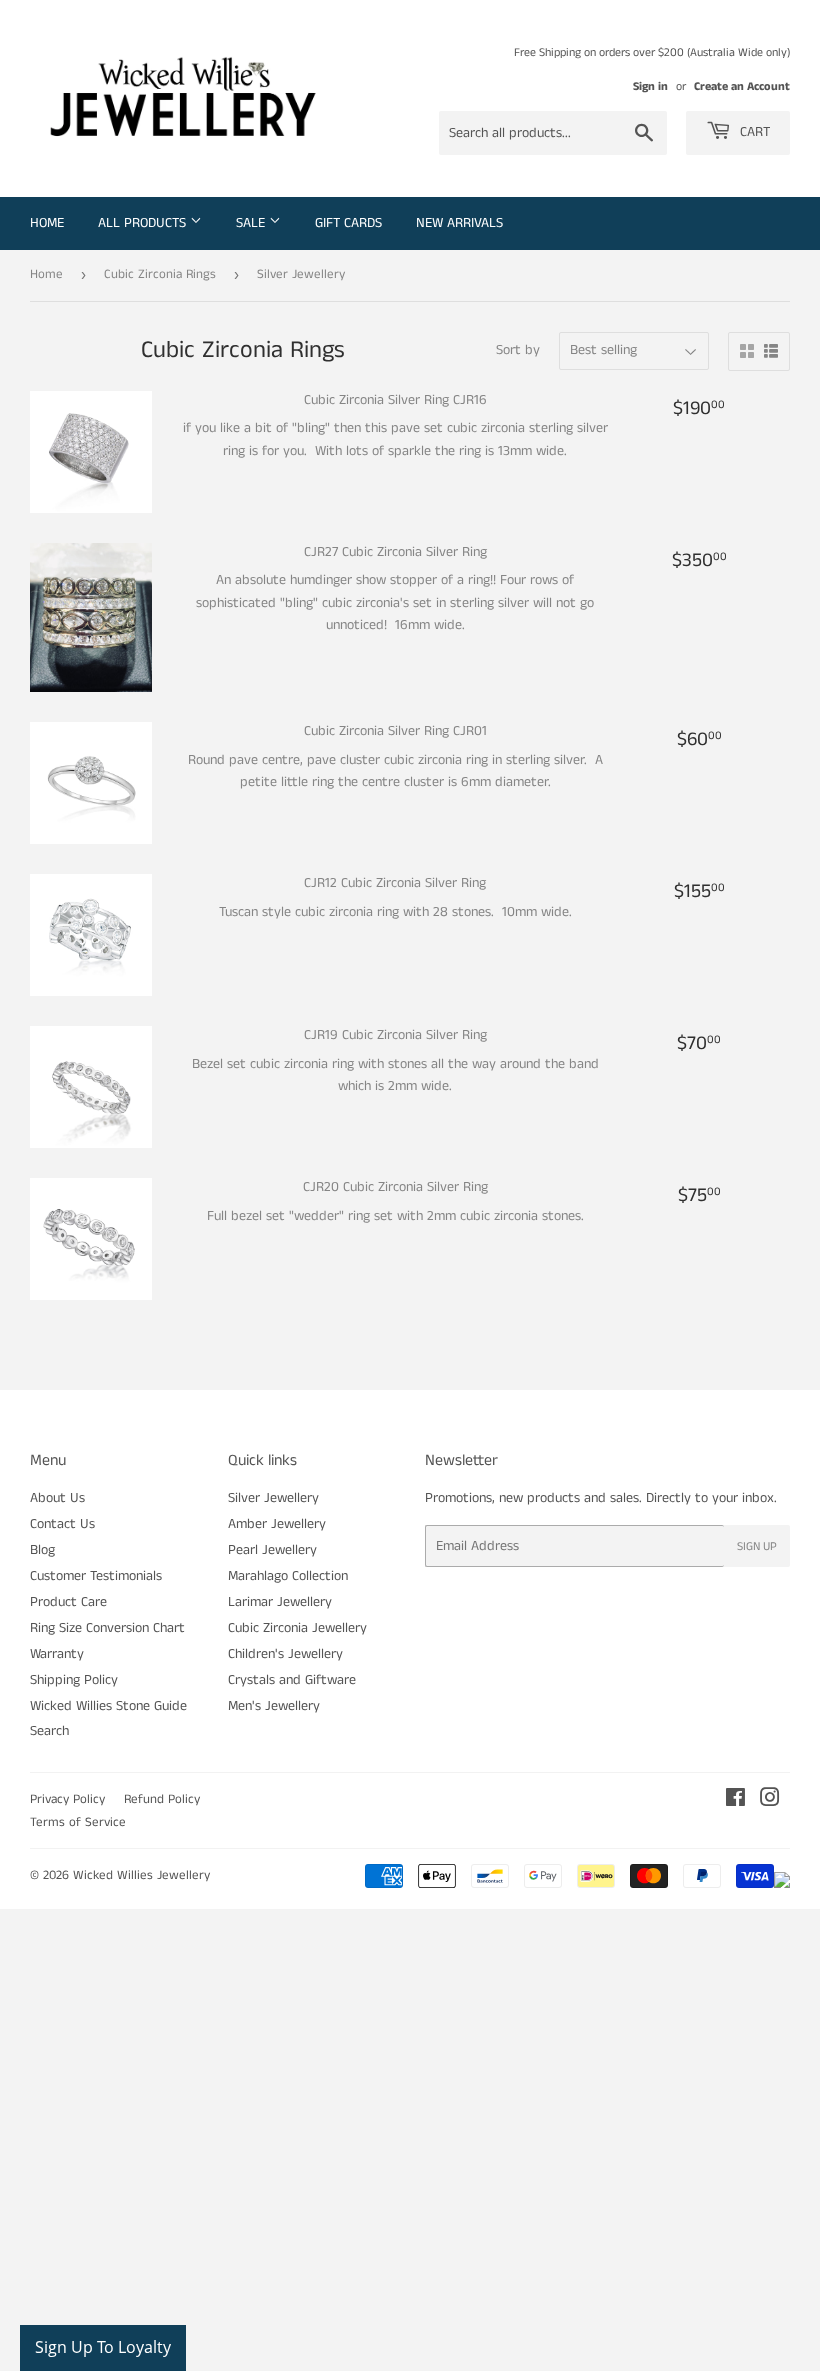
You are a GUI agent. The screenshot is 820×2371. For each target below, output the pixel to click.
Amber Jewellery (277, 1524)
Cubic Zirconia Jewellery (297, 1628)
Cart (753, 132)
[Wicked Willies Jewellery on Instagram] (770, 1801)
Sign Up (757, 1546)
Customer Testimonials (96, 1576)
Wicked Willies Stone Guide (108, 1706)
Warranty (57, 1654)
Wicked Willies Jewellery (141, 1875)
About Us (57, 1498)
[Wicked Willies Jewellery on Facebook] (735, 1801)
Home (47, 223)
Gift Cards (348, 223)
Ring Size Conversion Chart (107, 1628)
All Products (144, 223)
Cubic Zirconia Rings (160, 274)
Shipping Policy (74, 1680)
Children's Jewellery (285, 1654)
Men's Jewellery (274, 1706)
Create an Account (742, 86)
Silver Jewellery (273, 1498)
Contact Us (62, 1524)
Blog (42, 1550)
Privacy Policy (67, 1799)
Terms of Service (78, 1822)
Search (49, 1731)
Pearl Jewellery (272, 1550)
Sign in (650, 86)
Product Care (68, 1602)
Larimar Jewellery (280, 1602)
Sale (252, 223)
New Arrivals (459, 223)
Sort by (518, 350)
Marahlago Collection (288, 1576)
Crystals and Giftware (292, 1680)
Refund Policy (162, 1799)
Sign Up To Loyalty (103, 2347)
